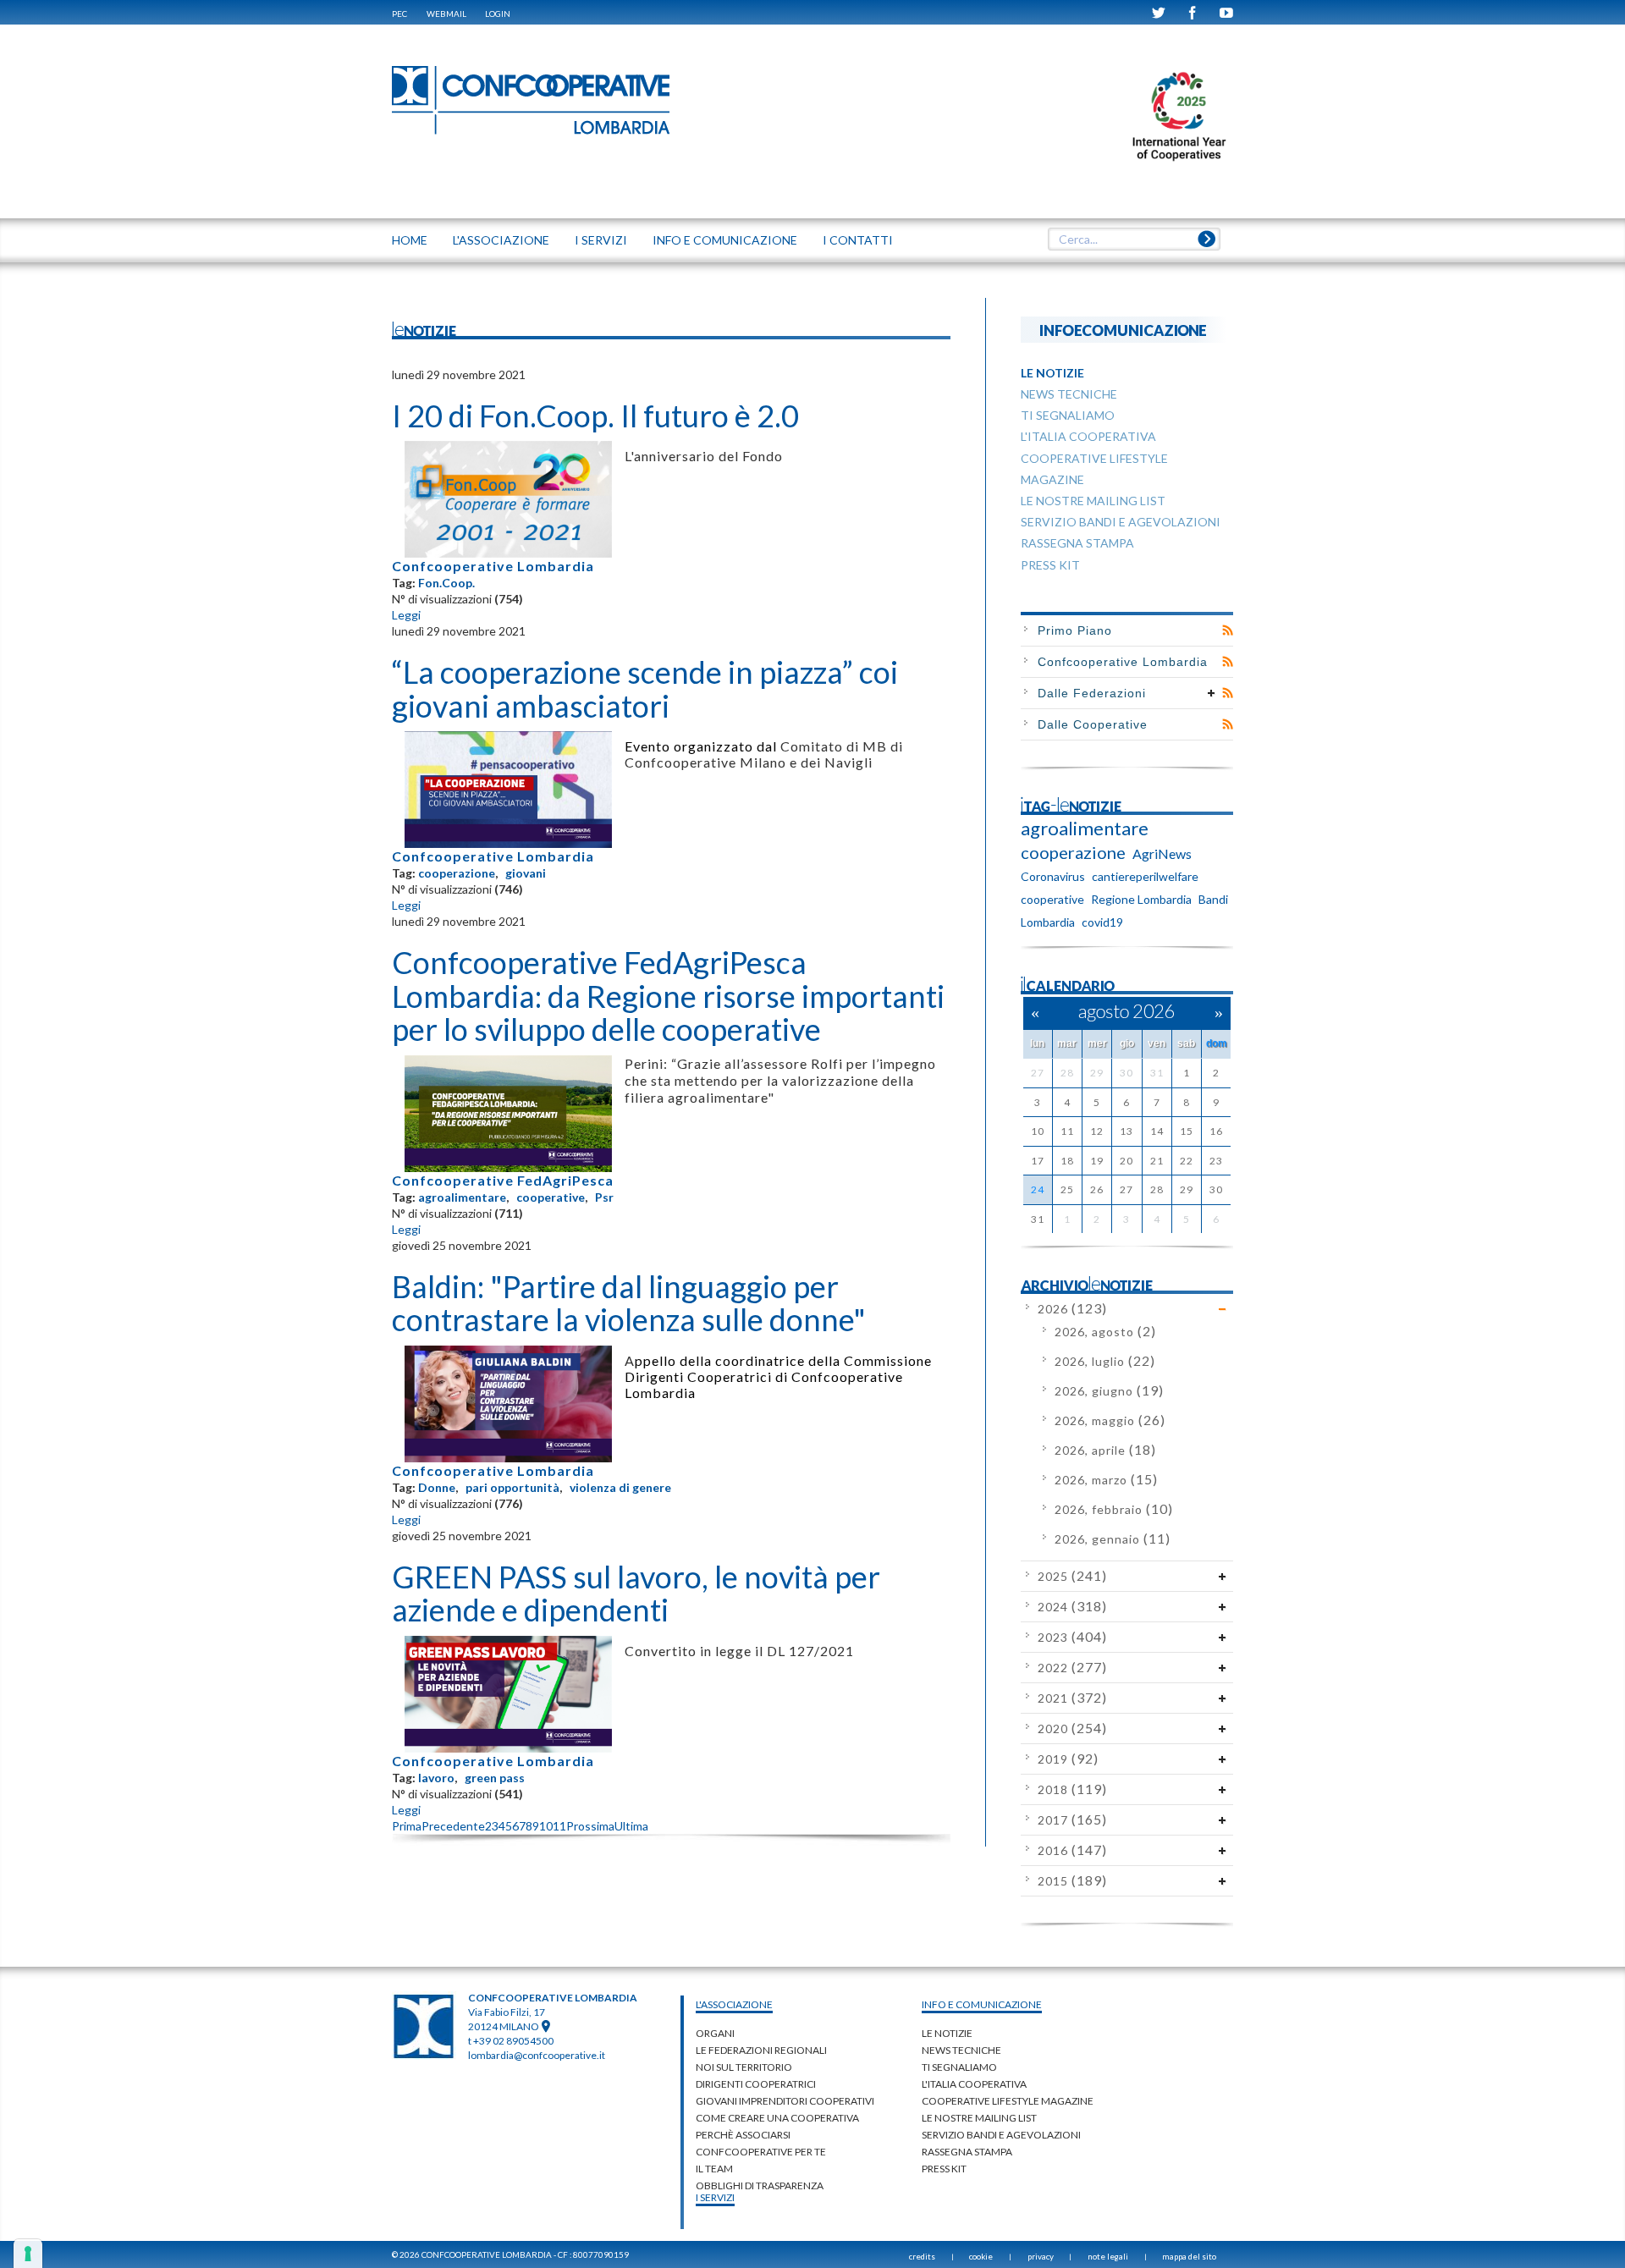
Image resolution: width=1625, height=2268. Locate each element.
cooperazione (457, 873)
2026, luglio (1105, 1361)
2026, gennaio (1113, 1539)
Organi (715, 2033)
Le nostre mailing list (979, 2118)
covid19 (1102, 922)
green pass (495, 1778)
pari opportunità (512, 1487)
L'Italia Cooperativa (974, 2084)
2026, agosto (1105, 1332)
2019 (1068, 1759)
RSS (1228, 630)
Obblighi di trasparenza (760, 2185)
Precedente (453, 1826)
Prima (407, 1826)
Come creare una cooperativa (777, 2118)
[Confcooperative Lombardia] (532, 99)
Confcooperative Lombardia (493, 566)
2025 (1072, 1576)
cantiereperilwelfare (1145, 876)
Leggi (406, 615)
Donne (437, 1487)
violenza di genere (620, 1487)
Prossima (590, 1826)
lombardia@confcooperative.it (537, 2055)
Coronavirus (1053, 876)
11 (559, 1826)
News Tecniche (961, 2050)
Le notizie (947, 2033)
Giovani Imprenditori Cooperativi (785, 2101)
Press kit (944, 2169)
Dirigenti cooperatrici (756, 2084)
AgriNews (1162, 853)
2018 (1072, 1789)
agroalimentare (462, 1197)
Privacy (1041, 2256)
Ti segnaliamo (959, 2067)
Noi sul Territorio (744, 2067)
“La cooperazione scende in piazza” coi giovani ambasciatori (645, 689)
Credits (922, 2256)
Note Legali (1108, 2256)
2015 (1072, 1881)
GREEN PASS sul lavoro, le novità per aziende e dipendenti (636, 1594)
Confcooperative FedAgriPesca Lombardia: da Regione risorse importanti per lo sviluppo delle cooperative (668, 996)
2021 (1072, 1698)
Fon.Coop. (446, 583)
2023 (1072, 1637)
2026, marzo (1106, 1480)
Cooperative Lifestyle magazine (1008, 2101)
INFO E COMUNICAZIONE (725, 240)
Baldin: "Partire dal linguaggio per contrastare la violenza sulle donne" (629, 1303)
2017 (1072, 1820)
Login (498, 14)
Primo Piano (1075, 630)
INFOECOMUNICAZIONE (1123, 330)
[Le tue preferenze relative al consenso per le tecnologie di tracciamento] (28, 2254)
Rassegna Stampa (967, 2152)
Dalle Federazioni (1092, 693)
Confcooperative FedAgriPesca (503, 1180)
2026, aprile (1105, 1450)
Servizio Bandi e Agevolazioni (1001, 2135)
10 (546, 1826)
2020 (1072, 1729)
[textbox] (1134, 239)
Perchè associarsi (743, 2135)
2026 (1072, 1309)
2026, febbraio (1114, 1509)
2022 (1072, 1668)
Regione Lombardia (1141, 899)
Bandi (1213, 899)
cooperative (551, 1197)
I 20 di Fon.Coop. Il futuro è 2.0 (595, 416)
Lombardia (1048, 922)
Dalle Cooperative (1093, 724)
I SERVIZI (601, 240)
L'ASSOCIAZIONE (501, 240)
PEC (399, 14)
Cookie (981, 2256)
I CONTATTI (858, 240)
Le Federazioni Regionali (761, 2050)
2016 (1072, 1850)
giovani (526, 873)
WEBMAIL (446, 14)
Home (410, 240)
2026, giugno (1109, 1391)
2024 (1072, 1607)
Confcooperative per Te (761, 2152)
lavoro (436, 1778)
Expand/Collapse (1212, 693)
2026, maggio (1110, 1420)
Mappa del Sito (1189, 2256)
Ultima (631, 1826)
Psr (604, 1197)
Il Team (714, 2169)
